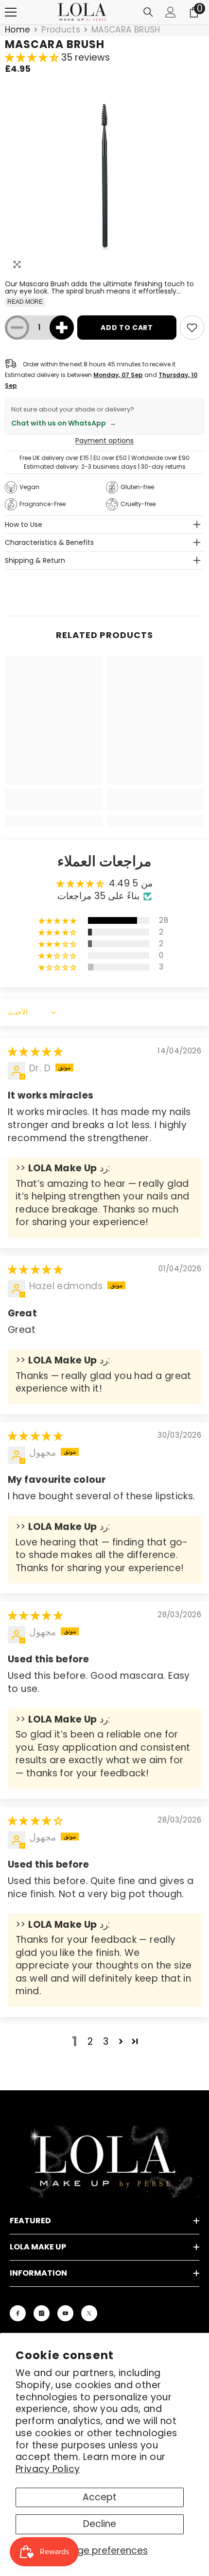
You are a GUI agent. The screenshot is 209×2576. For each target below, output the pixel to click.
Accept (100, 2497)
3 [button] (106, 2042)
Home (17, 30)
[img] (35, 1052)
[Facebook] (18, 2313)
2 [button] (90, 2042)
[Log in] (171, 12)
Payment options (104, 441)
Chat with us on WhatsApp (64, 423)
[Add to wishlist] (192, 328)
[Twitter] (89, 2313)
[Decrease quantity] (17, 328)
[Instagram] (42, 2313)
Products (61, 30)
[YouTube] (65, 2313)
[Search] (148, 12)
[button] (33, 57)
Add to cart (127, 328)
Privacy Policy (48, 2469)
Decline (100, 2524)
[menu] (11, 12)
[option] (104, 175)
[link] (53, 805)
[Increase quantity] (62, 328)
